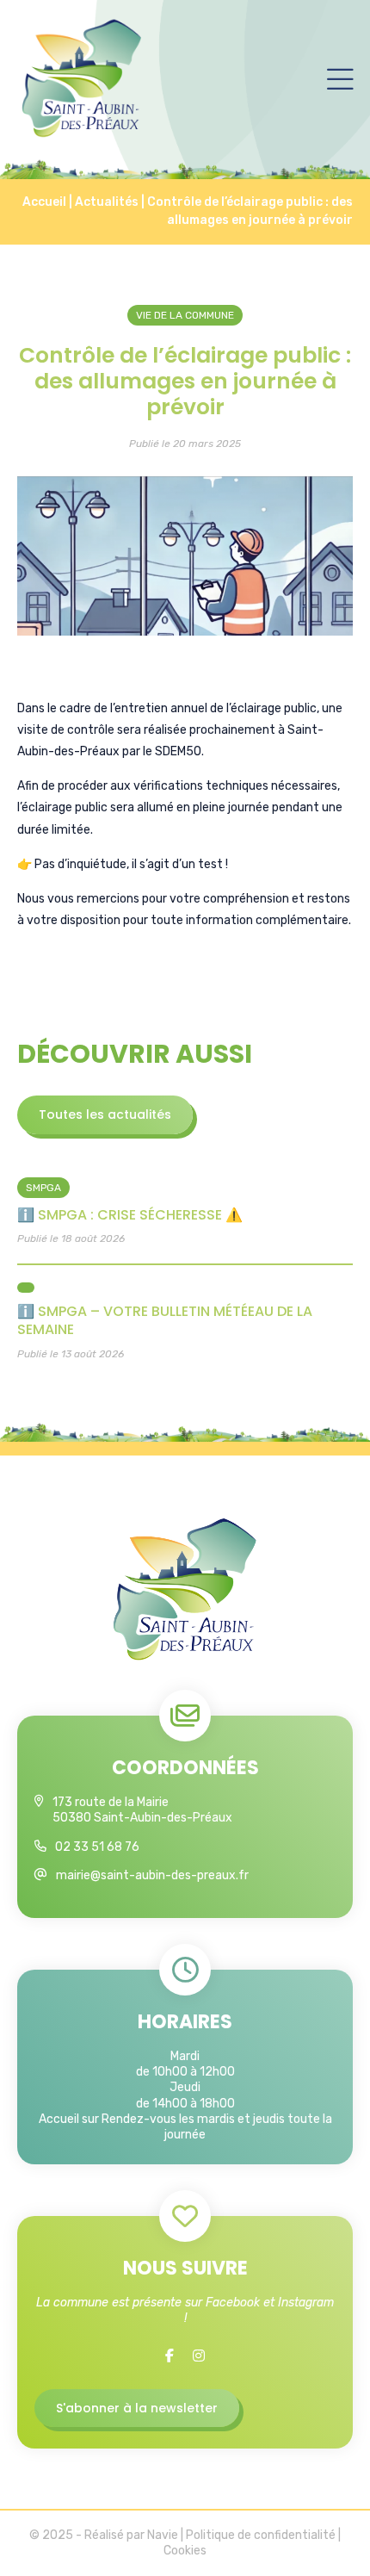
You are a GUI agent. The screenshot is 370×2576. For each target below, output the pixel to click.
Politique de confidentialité (261, 2535)
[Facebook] (170, 2356)
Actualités (107, 202)
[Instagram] (199, 2356)
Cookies (185, 2551)
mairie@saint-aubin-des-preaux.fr (152, 1875)
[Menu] (340, 78)
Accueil (44, 202)
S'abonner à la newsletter (137, 2408)
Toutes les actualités (105, 1114)
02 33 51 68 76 (97, 1847)
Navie (163, 2535)
